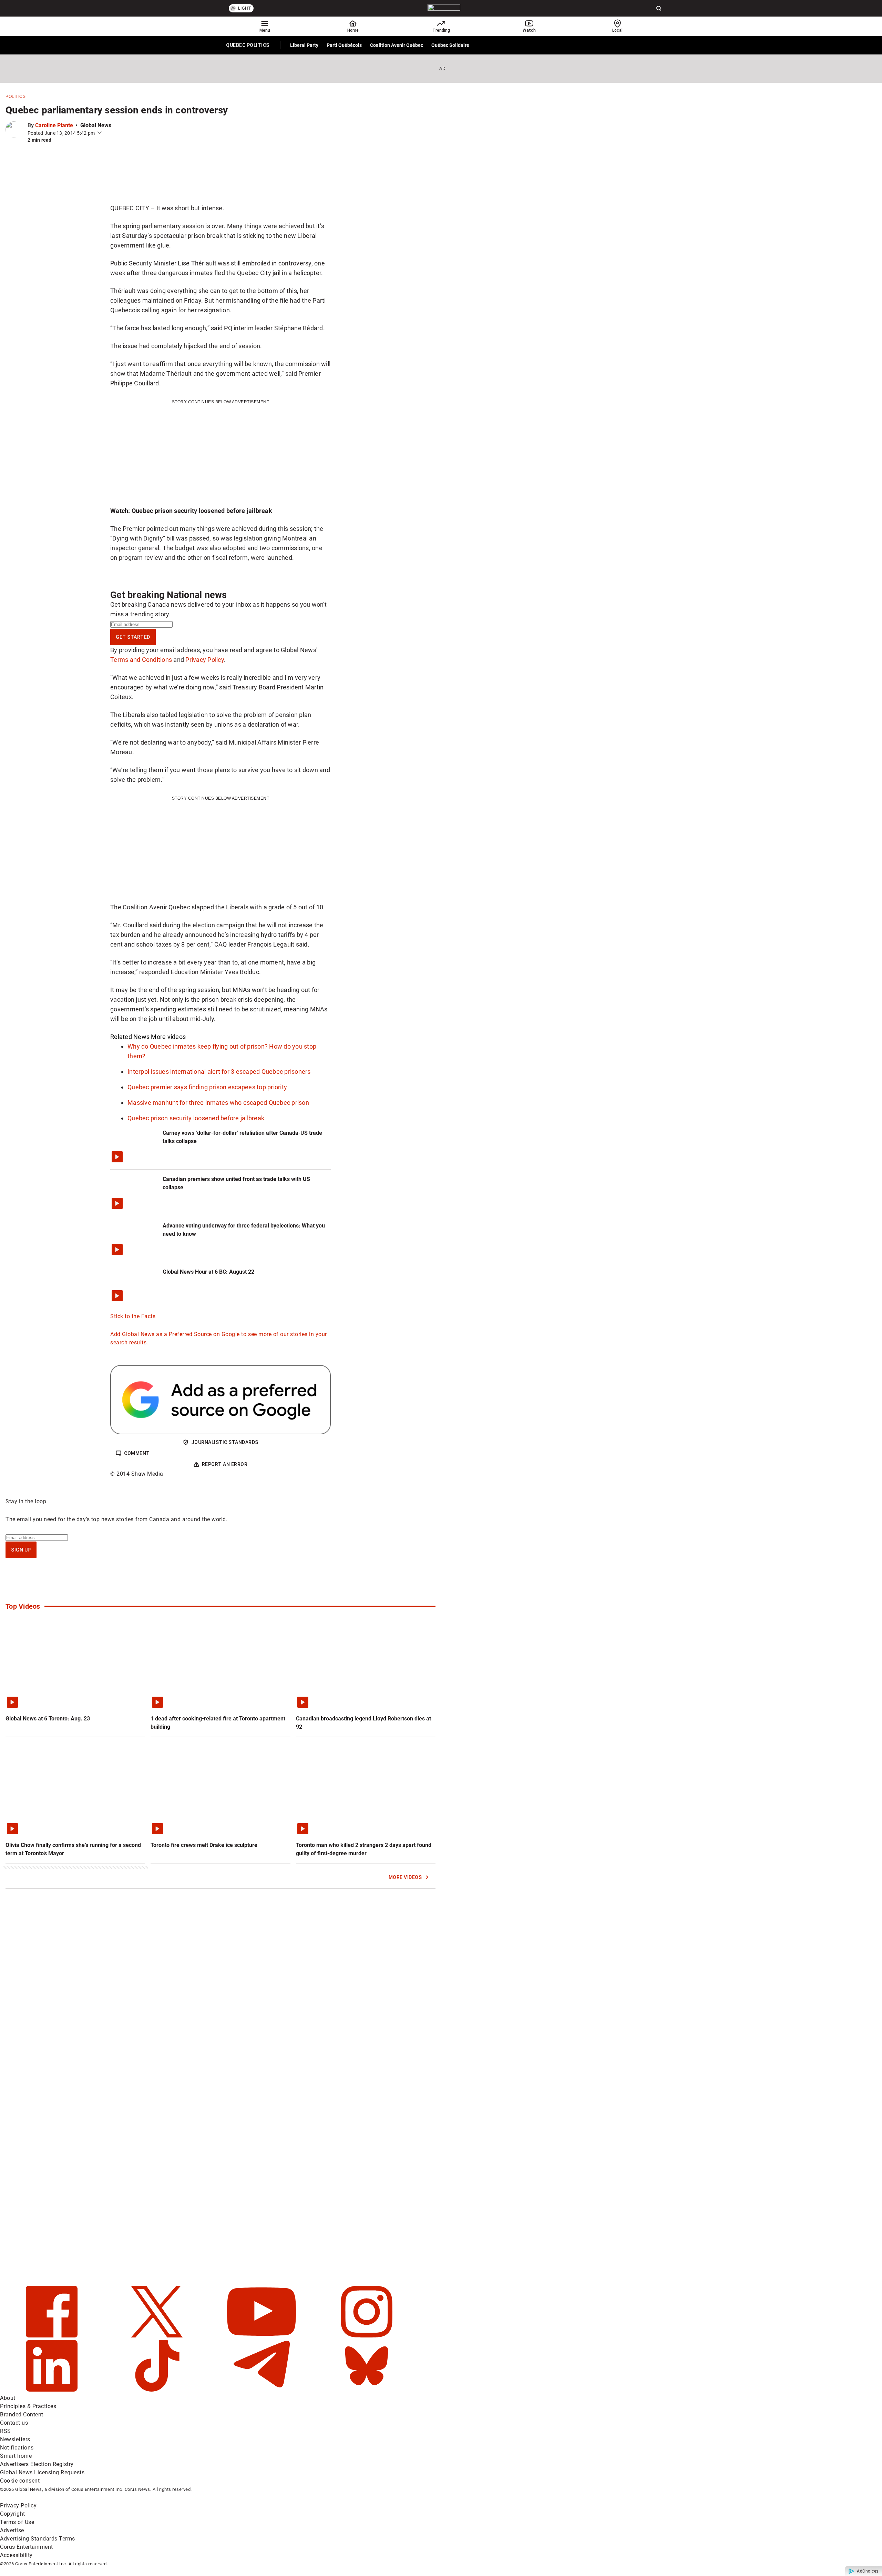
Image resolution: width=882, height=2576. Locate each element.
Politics (16, 97)
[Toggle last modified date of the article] (100, 133)
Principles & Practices (28, 2406)
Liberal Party (304, 45)
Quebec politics (248, 47)
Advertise (12, 2530)
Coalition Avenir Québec (397, 45)
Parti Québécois (344, 45)
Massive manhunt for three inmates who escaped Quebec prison (218, 1103)
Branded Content (22, 2415)
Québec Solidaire (450, 45)
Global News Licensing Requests (42, 2472)
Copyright (13, 2514)
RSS (6, 2431)
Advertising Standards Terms (38, 2539)
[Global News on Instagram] (367, 2336)
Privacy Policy (205, 660)
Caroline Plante (54, 125)
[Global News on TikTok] (158, 2390)
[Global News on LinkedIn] (53, 2390)
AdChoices (868, 2571)
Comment (137, 1453)
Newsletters (15, 2439)
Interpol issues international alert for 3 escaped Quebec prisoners (219, 1072)
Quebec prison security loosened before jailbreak (196, 1118)
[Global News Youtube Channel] (262, 2336)
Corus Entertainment (27, 2547)
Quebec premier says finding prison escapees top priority (207, 1087)
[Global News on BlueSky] (367, 2390)
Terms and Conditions (141, 660)
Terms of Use (17, 2522)
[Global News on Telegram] (262, 2390)
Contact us (14, 2423)
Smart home (16, 2456)
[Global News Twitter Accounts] (158, 2336)
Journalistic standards (225, 1442)
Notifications (17, 2448)
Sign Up (21, 1550)
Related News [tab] (130, 1037)
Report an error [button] (225, 1464)
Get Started (133, 637)
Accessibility (16, 2555)
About (8, 2398)
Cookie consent (20, 2481)
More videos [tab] (168, 1037)
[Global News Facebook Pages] (53, 2336)
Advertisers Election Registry (37, 2464)
